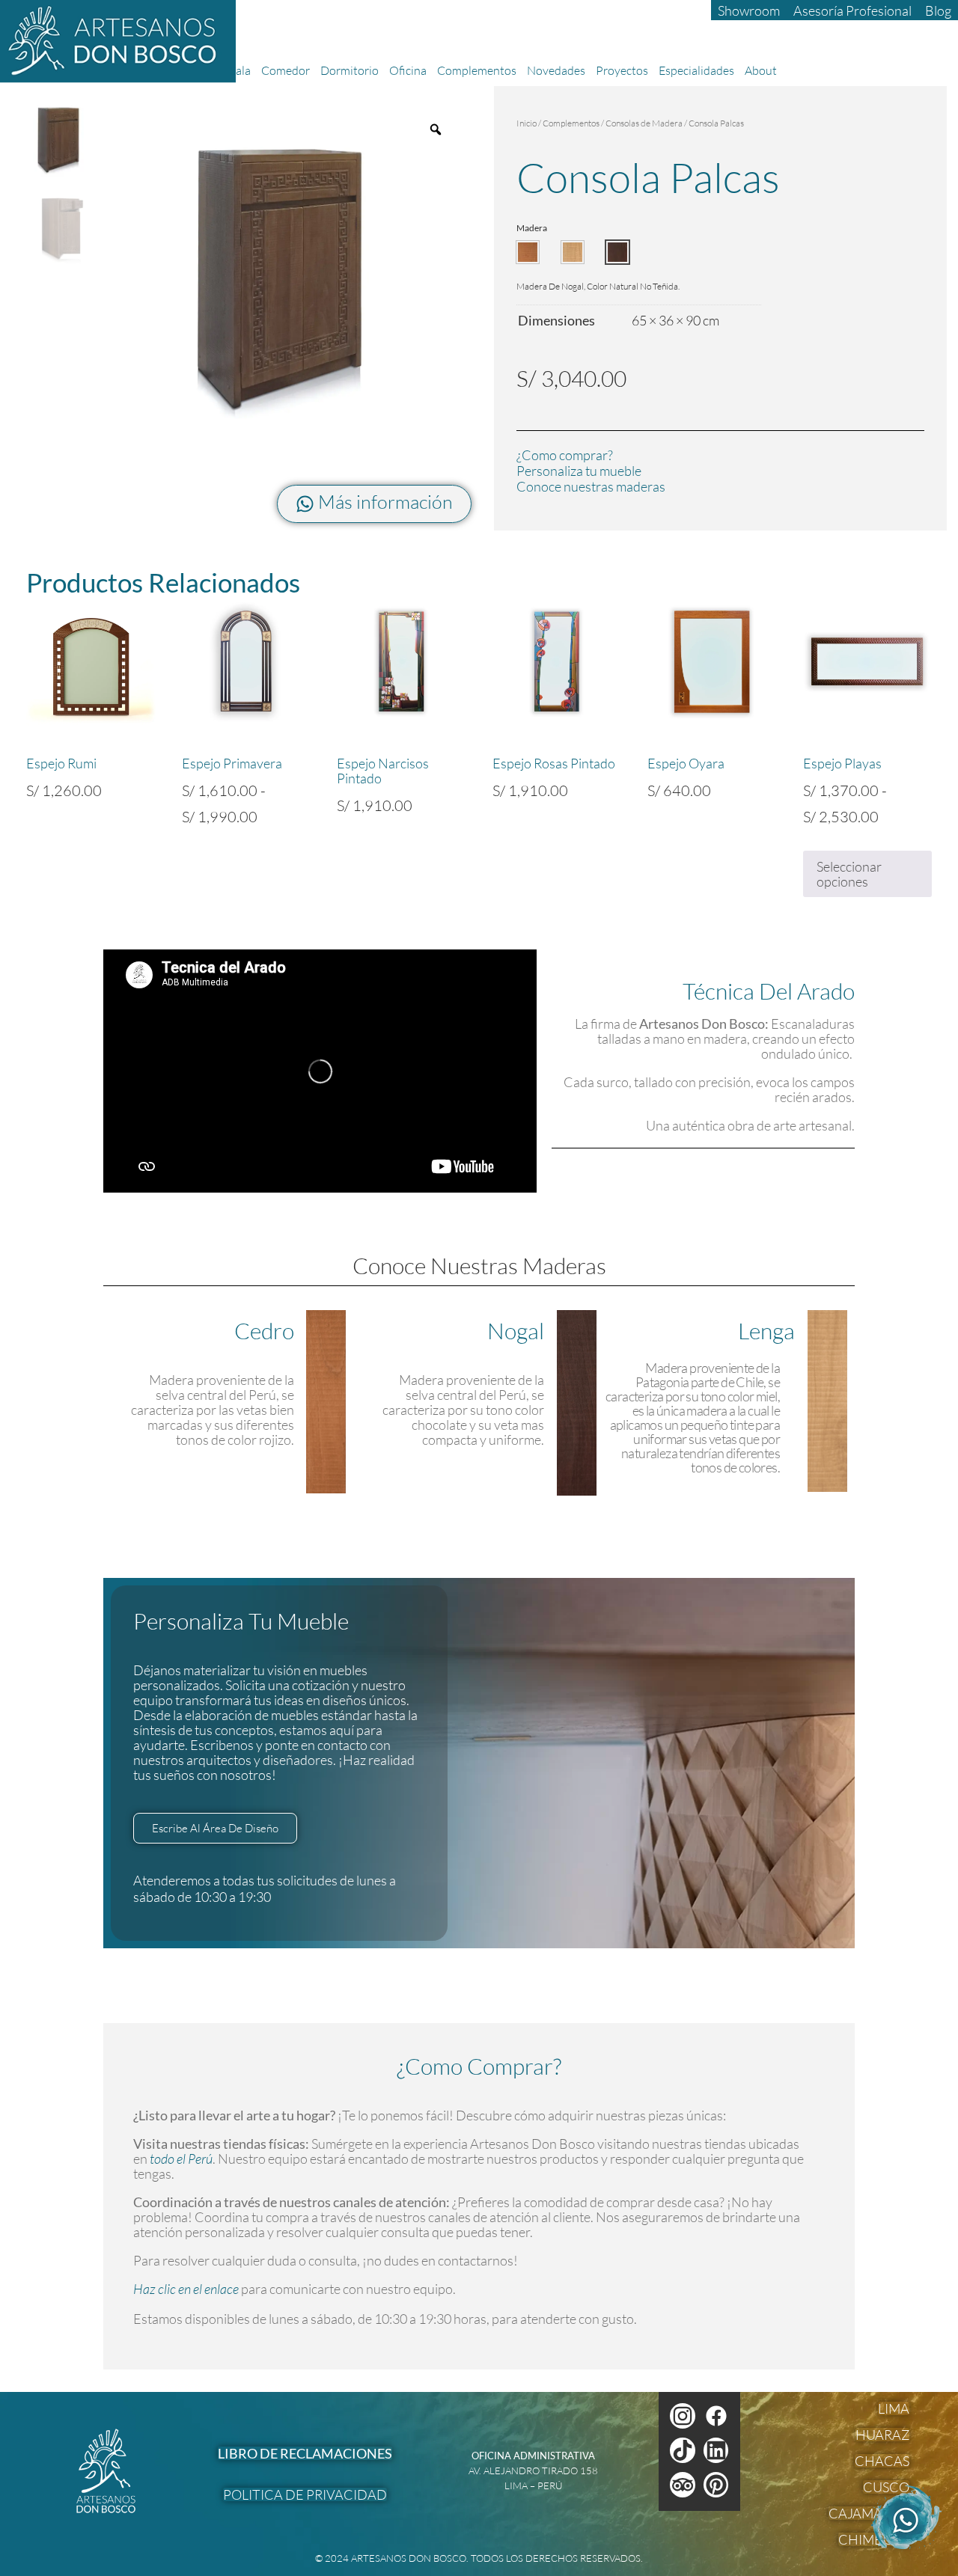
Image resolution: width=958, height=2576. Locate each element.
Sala (240, 70)
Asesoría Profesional (852, 10)
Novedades (556, 70)
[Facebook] (716, 2416)
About (761, 70)
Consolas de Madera (644, 123)
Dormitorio (350, 70)
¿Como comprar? (565, 455)
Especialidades (696, 70)
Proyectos (622, 70)
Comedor (286, 70)
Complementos (477, 70)
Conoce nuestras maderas (591, 486)
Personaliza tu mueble (579, 471)
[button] (528, 252)
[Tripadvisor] (683, 2485)
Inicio (527, 123)
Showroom (749, 10)
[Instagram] (683, 2416)
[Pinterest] (716, 2485)
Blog (938, 10)
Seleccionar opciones (849, 874)
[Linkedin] (716, 2450)
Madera (532, 228)
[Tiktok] (683, 2450)
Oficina (408, 70)
